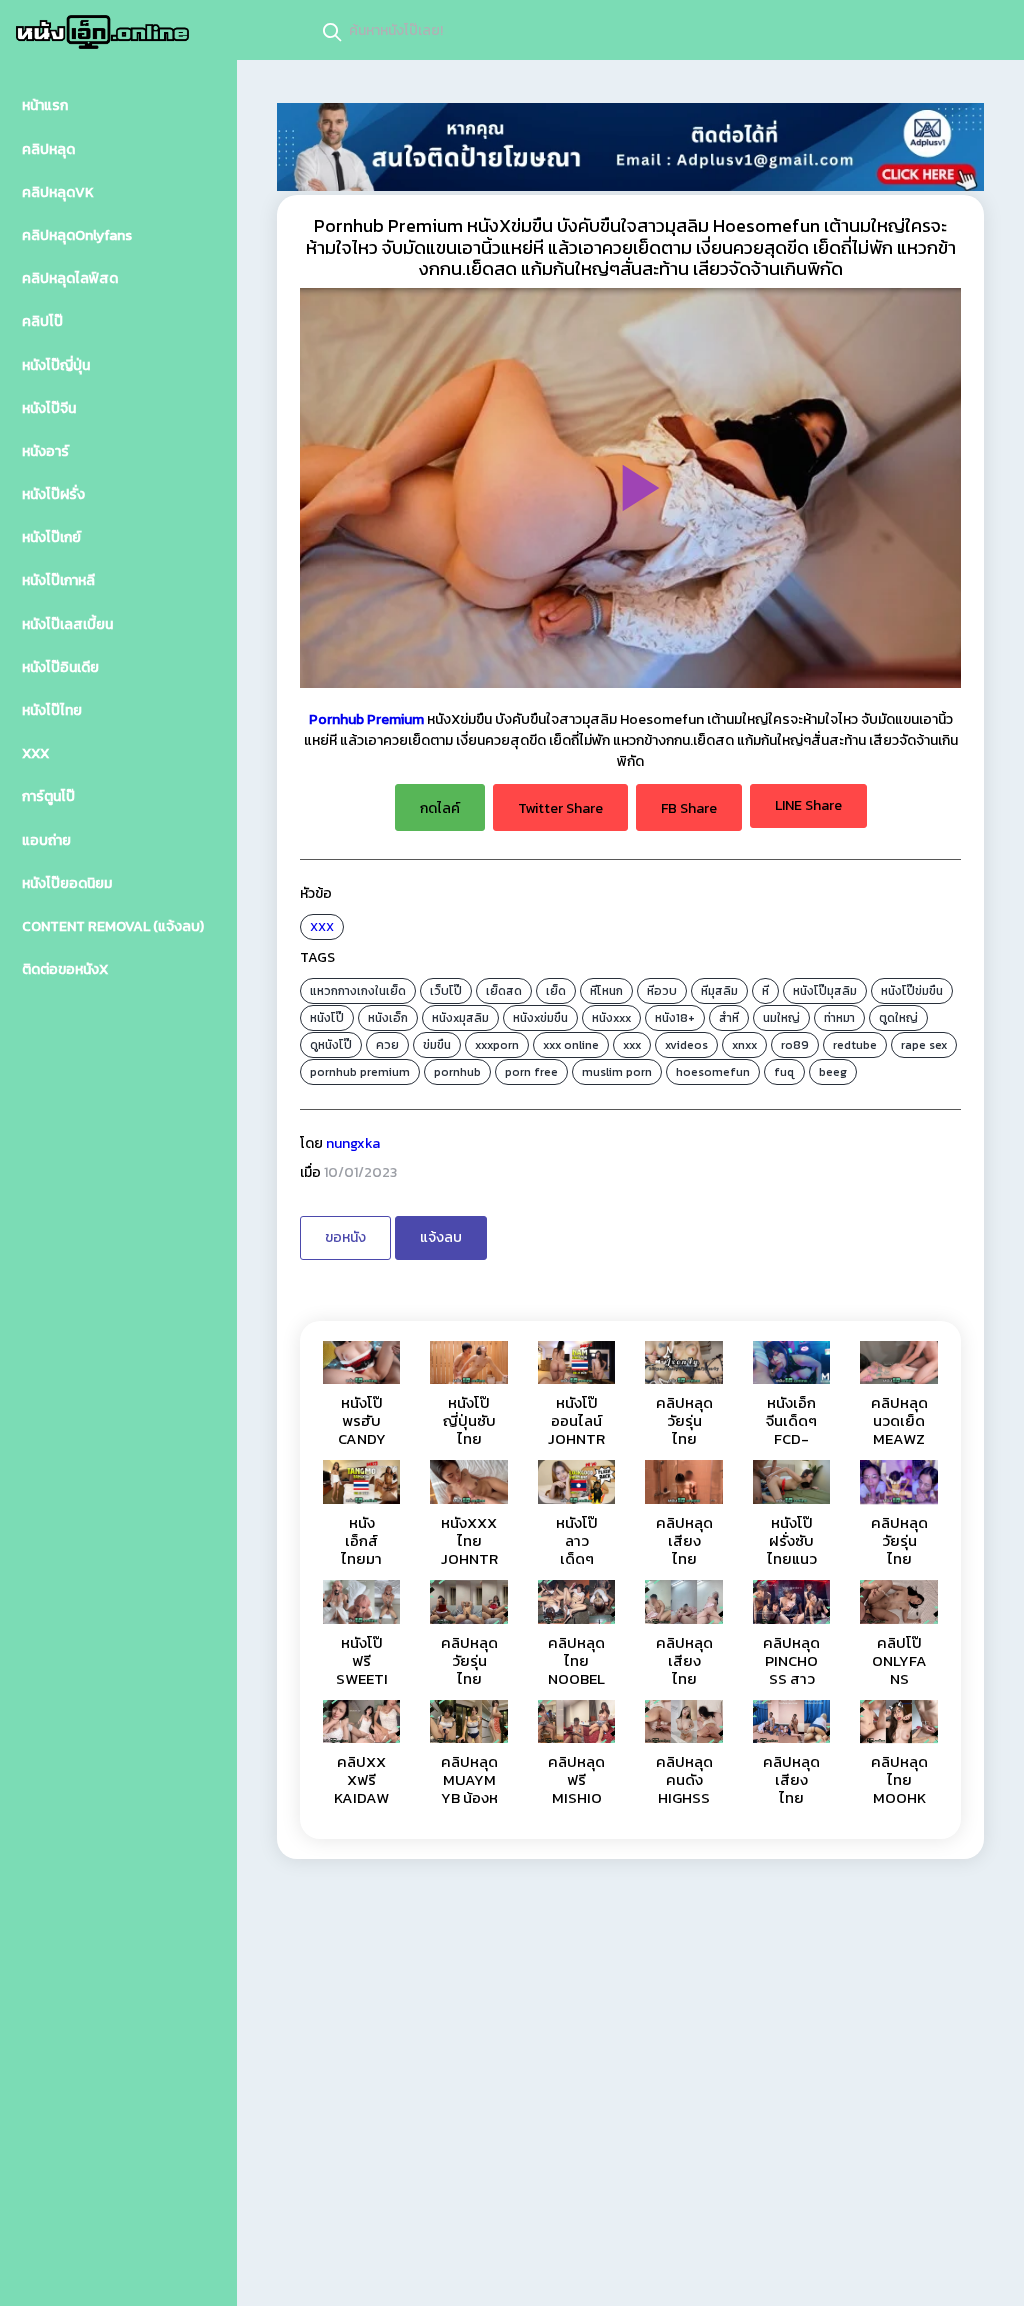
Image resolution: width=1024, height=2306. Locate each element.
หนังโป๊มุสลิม (825, 991)
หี (765, 991)
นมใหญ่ (781, 1018)
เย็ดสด (504, 991)
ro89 (795, 1045)
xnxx (744, 1045)
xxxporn (497, 1045)
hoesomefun (713, 1072)
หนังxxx (611, 1018)
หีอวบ (662, 991)
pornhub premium (360, 1072)
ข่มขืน (437, 1045)
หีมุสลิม (719, 991)
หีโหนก (606, 991)
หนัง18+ (675, 1018)
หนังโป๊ (327, 1018)
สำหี (729, 1018)
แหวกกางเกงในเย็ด (358, 991)
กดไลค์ (440, 808)
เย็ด (556, 991)
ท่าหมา (839, 1018)
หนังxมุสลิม (460, 1018)
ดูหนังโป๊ (331, 1045)
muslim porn (617, 1072)
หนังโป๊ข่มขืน (912, 991)
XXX (322, 927)
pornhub (457, 1072)
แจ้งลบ (441, 1237)
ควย (387, 1045)
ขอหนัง (345, 1237)
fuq (784, 1072)
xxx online (571, 1045)
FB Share (689, 808)
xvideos (686, 1045)
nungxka (353, 1143)
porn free (531, 1072)
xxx (632, 1045)
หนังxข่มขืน (540, 1018)
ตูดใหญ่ (898, 1018)
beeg (833, 1072)
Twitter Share (560, 808)
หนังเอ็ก (388, 1018)
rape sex (924, 1045)
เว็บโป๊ (446, 991)
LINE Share (808, 805)
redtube (855, 1045)
